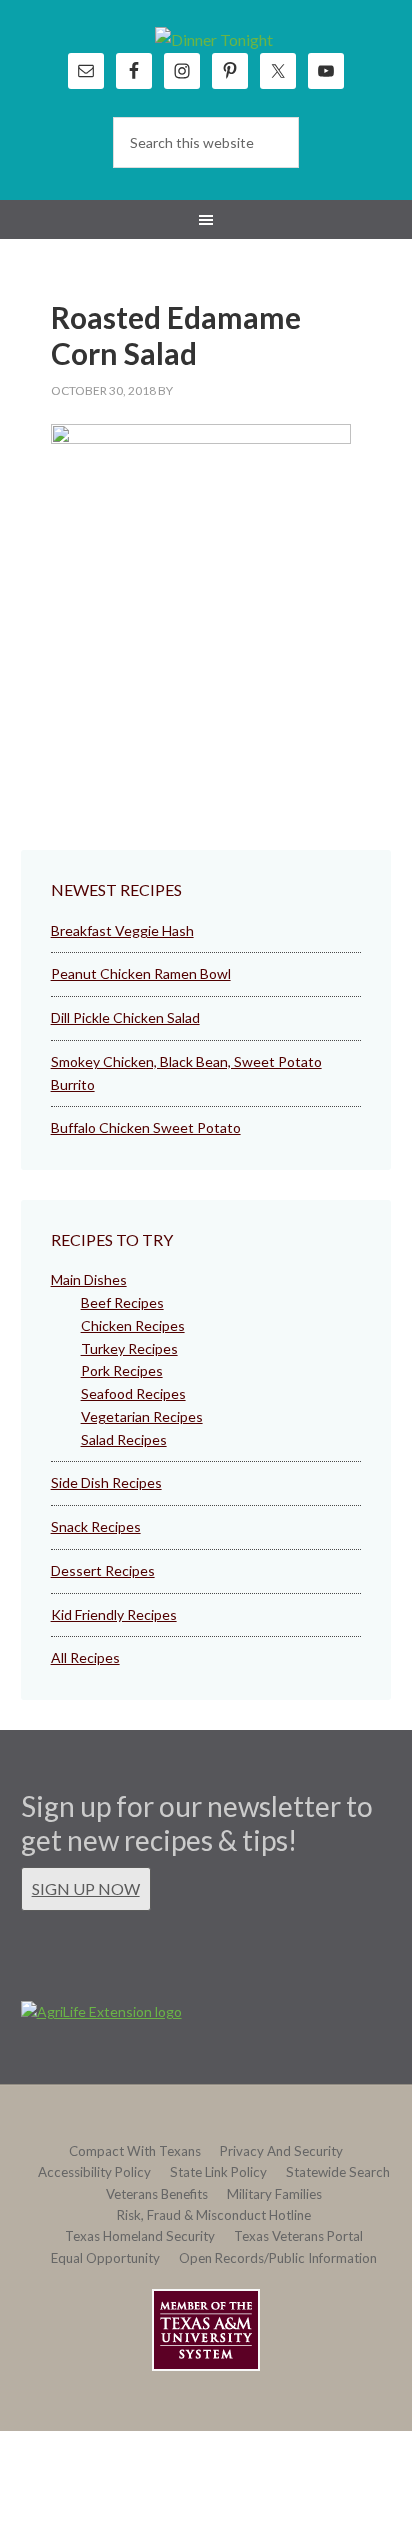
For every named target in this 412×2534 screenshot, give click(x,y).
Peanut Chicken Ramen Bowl (141, 973)
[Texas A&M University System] (206, 2333)
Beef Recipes (122, 1302)
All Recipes (85, 1657)
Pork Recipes (122, 1370)
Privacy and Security (281, 2151)
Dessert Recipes (103, 1570)
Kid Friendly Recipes (114, 1614)
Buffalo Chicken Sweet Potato (146, 1127)
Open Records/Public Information (278, 2258)
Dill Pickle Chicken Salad (125, 1017)
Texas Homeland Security (140, 2236)
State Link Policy (218, 2172)
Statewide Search (338, 2172)
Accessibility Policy (94, 2172)
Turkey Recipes (129, 1348)
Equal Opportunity (105, 2258)
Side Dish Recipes (106, 1482)
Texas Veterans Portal (298, 2236)
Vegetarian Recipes (142, 1416)
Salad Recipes (124, 1439)
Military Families (274, 2194)
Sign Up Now (86, 1888)
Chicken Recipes (133, 1325)
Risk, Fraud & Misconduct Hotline (214, 2215)
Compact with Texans (135, 2151)
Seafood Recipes (133, 1393)
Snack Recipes (96, 1526)
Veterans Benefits (157, 2194)
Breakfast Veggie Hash (122, 930)
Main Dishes (89, 1279)
